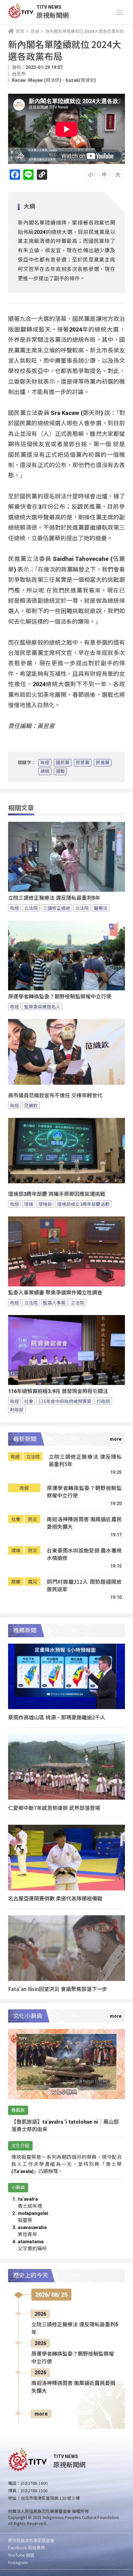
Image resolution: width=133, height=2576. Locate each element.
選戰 (60, 771)
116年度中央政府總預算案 (65, 1401)
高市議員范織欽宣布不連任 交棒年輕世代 (55, 1096)
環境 (29, 1204)
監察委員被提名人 (42, 1006)
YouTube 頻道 (21, 2555)
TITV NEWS (49, 7)
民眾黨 (83, 763)
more (41, 2414)
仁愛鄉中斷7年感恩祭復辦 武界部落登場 (54, 1808)
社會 (29, 1401)
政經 (45, 763)
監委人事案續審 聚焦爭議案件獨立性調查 (55, 1293)
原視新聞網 (53, 15)
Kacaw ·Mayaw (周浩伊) (36, 80)
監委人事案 (54, 1302)
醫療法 (101, 908)
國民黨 (63, 763)
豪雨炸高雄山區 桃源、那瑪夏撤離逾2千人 (57, 1717)
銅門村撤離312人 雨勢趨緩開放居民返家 (84, 1586)
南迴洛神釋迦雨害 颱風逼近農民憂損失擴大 (84, 1523)
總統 (45, 771)
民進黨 (103, 763)
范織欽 (31, 1105)
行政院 (103, 1401)
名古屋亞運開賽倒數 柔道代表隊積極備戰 (55, 1898)
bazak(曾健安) (81, 80)
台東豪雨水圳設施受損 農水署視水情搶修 (84, 1554)
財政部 (17, 1409)
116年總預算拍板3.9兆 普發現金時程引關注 (58, 1391)
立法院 (31, 908)
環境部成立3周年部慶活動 (83, 1204)
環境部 (45, 1204)
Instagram (18, 2562)
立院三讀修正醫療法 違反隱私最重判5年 (54, 898)
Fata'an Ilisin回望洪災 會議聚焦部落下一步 (58, 1989)
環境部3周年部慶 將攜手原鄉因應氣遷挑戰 (57, 1194)
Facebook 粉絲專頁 (26, 2547)
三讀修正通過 (56, 908)
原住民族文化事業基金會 (31, 2540)
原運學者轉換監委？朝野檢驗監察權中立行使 (60, 997)
